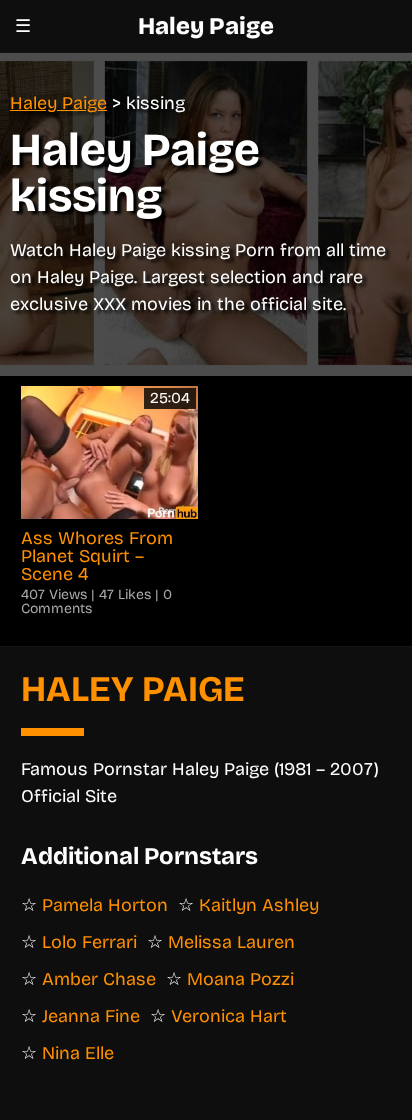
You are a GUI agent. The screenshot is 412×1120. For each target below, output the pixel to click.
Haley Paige (206, 26)
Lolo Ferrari (89, 942)
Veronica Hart (229, 1016)
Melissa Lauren (231, 942)
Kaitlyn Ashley (259, 905)
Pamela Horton (105, 905)
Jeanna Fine (91, 1016)
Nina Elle (78, 1053)
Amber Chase (99, 979)
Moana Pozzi (240, 979)
